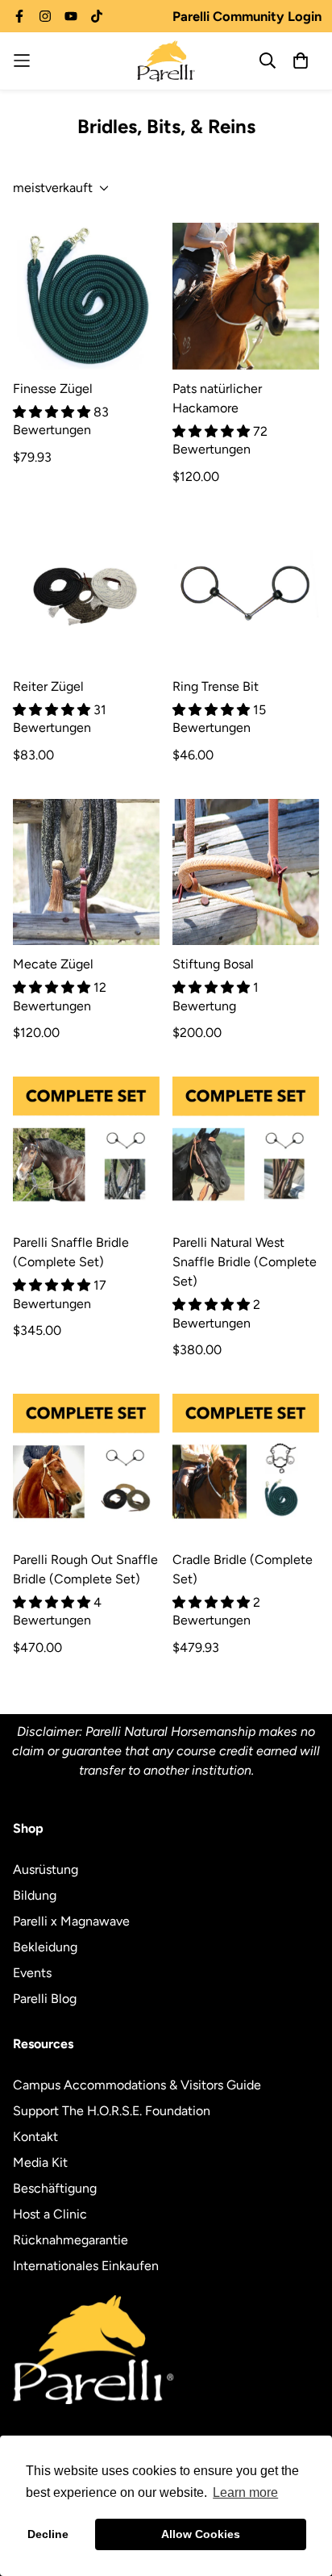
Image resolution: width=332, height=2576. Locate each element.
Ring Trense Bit (216, 686)
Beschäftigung (55, 2188)
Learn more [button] (245, 2492)
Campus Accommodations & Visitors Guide (137, 2085)
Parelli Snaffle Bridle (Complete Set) (71, 1252)
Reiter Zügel (48, 686)
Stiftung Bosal (213, 964)
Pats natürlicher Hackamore (217, 398)
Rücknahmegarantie (71, 2240)
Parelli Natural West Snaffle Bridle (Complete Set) (245, 1262)
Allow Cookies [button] (201, 2534)
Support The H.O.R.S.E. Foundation (112, 2111)
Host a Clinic (50, 2214)
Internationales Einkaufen (86, 2266)
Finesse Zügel (53, 389)
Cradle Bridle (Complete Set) (243, 1569)
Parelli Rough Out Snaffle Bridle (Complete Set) (85, 1569)
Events (32, 1973)
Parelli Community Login (247, 16)
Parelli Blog (45, 1999)
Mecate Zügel (53, 964)
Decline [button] (48, 2534)
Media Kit (40, 2162)
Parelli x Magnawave (71, 1921)
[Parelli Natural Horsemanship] (166, 61)
